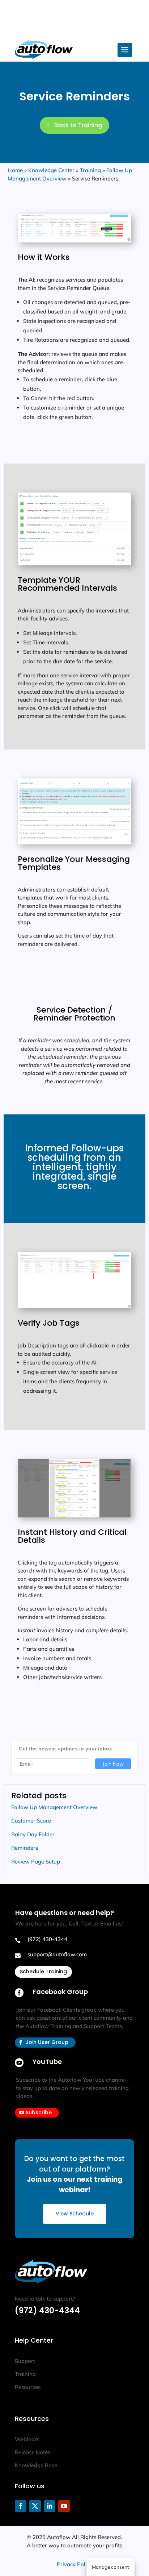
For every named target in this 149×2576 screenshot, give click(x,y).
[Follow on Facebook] (21, 2506)
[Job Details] (74, 1306)
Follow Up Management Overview (54, 1807)
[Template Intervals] (74, 563)
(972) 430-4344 (47, 2311)
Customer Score (31, 1821)
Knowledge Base (36, 2465)
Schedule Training (43, 1972)
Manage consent (110, 2567)
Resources (28, 2387)
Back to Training (78, 125)
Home (15, 170)
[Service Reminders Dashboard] (74, 240)
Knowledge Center (51, 170)
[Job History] (74, 1515)
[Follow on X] (35, 2506)
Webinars (27, 2439)
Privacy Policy (74, 2564)
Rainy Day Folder (33, 1834)
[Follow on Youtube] (64, 2506)
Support (25, 2361)
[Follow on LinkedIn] (50, 2506)
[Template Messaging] (74, 842)
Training (90, 170)
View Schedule (75, 2214)
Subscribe (39, 2112)
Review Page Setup (36, 1862)
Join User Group (47, 2042)
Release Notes (33, 2452)
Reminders (25, 1848)
